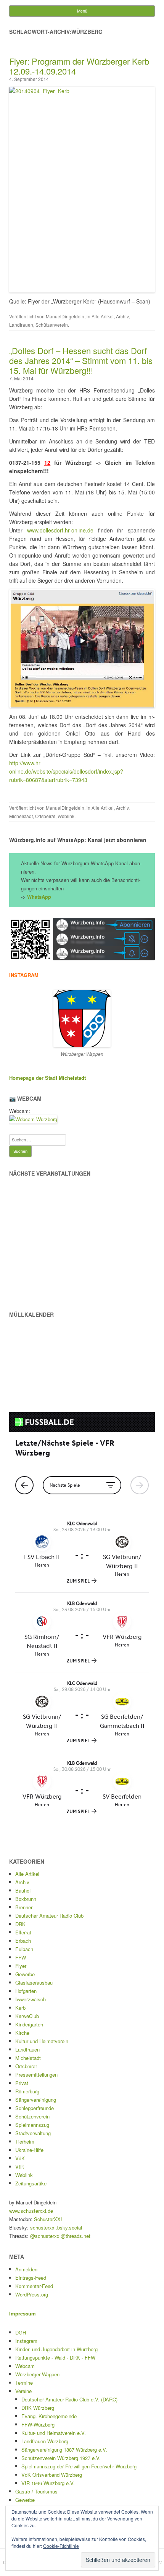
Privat (22, 2083)
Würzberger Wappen (37, 2374)
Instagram (26, 2341)
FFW (21, 1957)
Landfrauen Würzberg (45, 2441)
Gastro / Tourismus (36, 2491)
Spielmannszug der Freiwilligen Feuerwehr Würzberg (79, 2466)
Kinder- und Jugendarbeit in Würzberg (56, 2349)
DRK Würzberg (38, 2408)
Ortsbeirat (45, 816)
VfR (19, 2167)
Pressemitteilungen (36, 2075)
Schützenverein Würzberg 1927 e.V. (61, 2458)
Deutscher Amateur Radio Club (49, 1916)
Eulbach (24, 1949)
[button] (30, 939)
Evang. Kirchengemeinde (49, 2416)
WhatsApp (39, 897)
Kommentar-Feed (34, 2286)
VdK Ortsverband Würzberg (52, 2475)
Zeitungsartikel (31, 2183)
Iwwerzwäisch (31, 1999)
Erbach (23, 1941)
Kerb (20, 2008)
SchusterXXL (49, 2219)
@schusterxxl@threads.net (60, 2236)
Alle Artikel (103, 316)
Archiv (122, 316)
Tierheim (25, 2141)
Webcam (25, 2366)
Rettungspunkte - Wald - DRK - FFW (55, 2357)
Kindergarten (29, 2024)
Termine (24, 2383)
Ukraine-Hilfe (29, 2150)
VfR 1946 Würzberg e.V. (48, 2483)
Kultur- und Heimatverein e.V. (54, 2433)
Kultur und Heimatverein (42, 2041)
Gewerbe (25, 1974)
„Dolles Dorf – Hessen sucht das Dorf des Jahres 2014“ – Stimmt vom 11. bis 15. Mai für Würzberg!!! (81, 360)
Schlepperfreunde (35, 2108)
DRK (20, 1924)
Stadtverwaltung (33, 2133)
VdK (20, 2158)
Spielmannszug (32, 2125)
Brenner (24, 1907)
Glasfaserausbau (34, 1982)
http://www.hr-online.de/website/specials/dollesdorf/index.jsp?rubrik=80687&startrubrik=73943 (66, 771)
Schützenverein (52, 325)
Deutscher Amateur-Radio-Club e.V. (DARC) (69, 2399)
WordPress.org (32, 2294)
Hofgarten (26, 1991)
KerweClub (27, 2016)
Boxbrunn (26, 1899)
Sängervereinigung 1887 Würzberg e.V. (64, 2450)
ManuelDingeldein (65, 316)
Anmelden (26, 2269)
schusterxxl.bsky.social (56, 2227)
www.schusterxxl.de (31, 2211)
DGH (21, 2332)
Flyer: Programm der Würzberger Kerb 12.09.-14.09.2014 (79, 66)
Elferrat (23, 1932)
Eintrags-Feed (31, 2278)
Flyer (21, 1966)
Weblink (66, 816)
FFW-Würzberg (38, 2424)
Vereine (23, 2391)
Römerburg (27, 2091)
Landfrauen (21, 325)
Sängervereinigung (36, 2100)
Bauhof (23, 1890)
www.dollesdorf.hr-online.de (60, 530)
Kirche (22, 2033)
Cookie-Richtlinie (61, 2546)
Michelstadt (21, 816)
